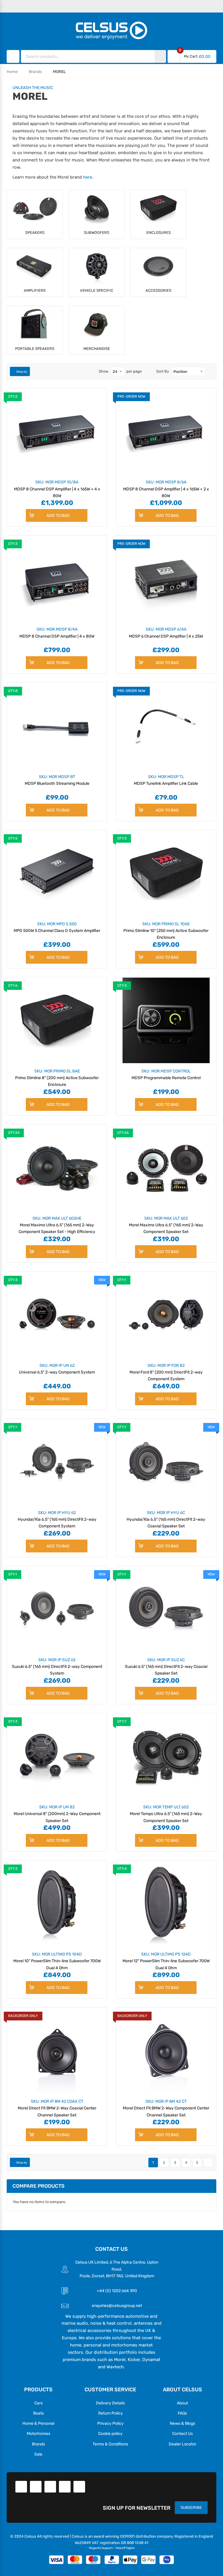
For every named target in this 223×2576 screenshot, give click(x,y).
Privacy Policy (110, 2423)
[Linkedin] (50, 2487)
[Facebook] (21, 2487)
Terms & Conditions (110, 2444)
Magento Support (101, 2548)
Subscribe (191, 2507)
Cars (38, 2403)
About (182, 2403)
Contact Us (182, 2433)
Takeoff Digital (125, 2548)
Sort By (163, 371)
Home (12, 72)
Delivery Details (110, 2403)
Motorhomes (38, 2433)
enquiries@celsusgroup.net (117, 2305)
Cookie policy (110, 2433)
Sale (38, 2454)
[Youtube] (65, 2487)
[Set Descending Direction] (210, 371)
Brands (35, 72)
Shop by (22, 372)
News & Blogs (182, 2423)
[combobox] (88, 56)
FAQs (182, 2413)
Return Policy (110, 2413)
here (88, 177)
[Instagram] (79, 2487)
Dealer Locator (182, 2444)
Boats (38, 2413)
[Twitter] (36, 2487)
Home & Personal (38, 2423)
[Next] (208, 2163)
